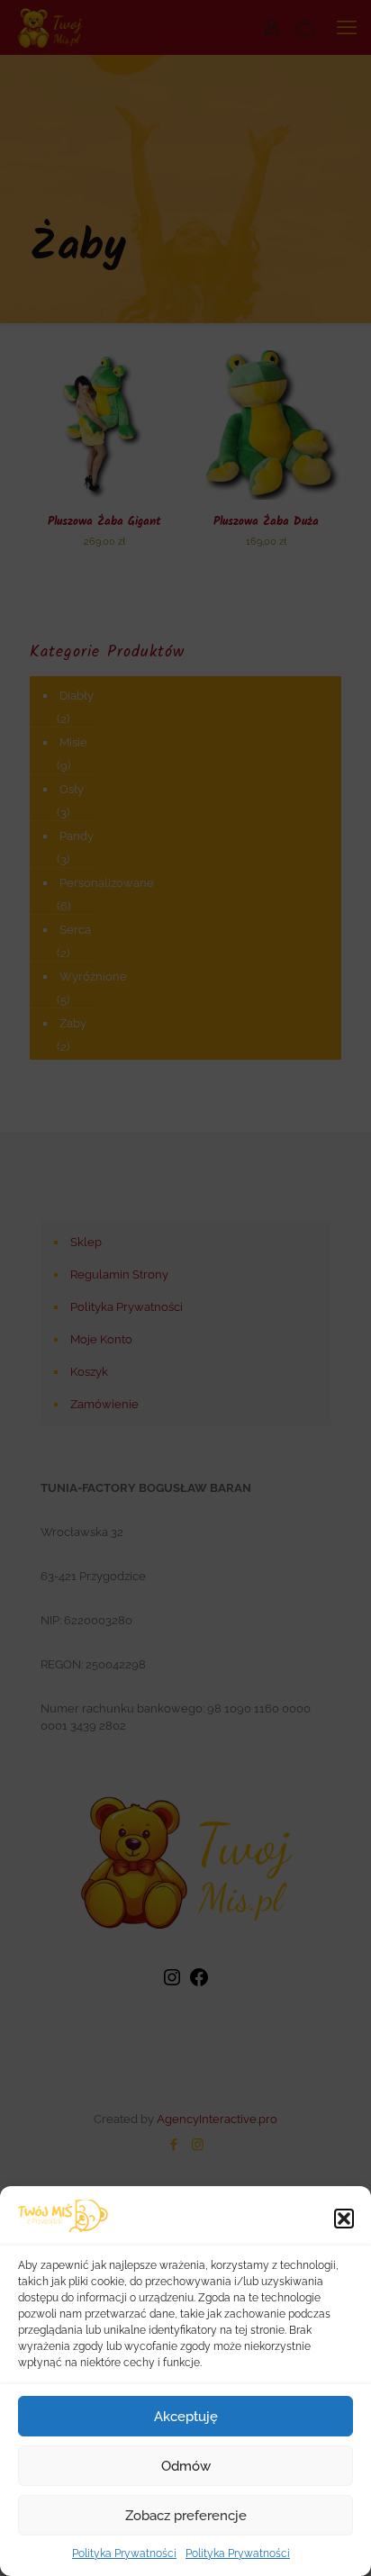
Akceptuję (186, 2417)
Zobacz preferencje (186, 2516)
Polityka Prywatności (124, 2553)
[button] (344, 2219)
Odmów (186, 2466)
